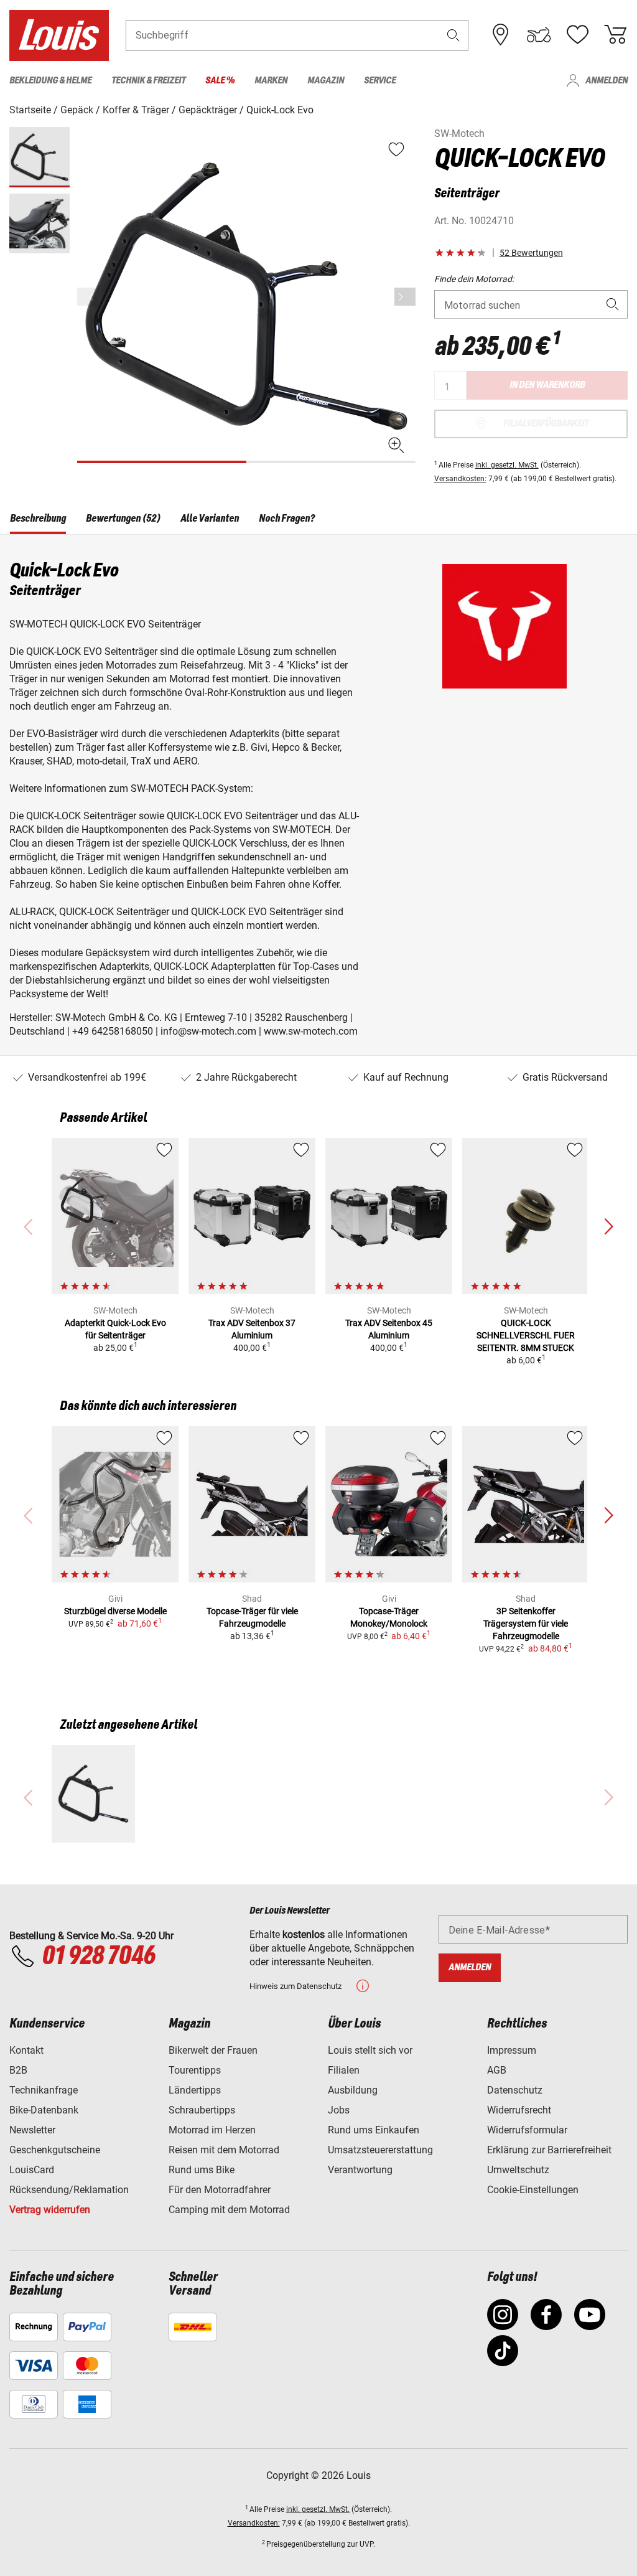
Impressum (512, 2050)
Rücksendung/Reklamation (69, 2190)
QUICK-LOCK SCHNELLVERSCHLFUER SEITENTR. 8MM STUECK (526, 1335)
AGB (497, 2070)
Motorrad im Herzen (212, 2130)
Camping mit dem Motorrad (229, 2210)
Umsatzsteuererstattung (380, 2150)
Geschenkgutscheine (55, 2150)
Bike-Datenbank (44, 2110)
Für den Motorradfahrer (220, 2190)
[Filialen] (501, 35)
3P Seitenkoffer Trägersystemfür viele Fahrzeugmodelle (526, 1624)
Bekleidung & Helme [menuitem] (50, 81)
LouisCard (32, 2170)
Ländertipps (195, 2090)
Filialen (344, 2070)
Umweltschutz (518, 2170)
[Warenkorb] (615, 35)
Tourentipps (195, 2070)
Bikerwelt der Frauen (213, 2050)
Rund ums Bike (202, 2170)
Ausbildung (353, 2090)
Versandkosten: (460, 479)
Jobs (339, 2110)
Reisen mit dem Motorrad (224, 2150)
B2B (18, 2070)
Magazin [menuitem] (326, 81)
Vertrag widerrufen (50, 2210)
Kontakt (26, 2050)
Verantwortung (360, 2170)
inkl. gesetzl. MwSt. (507, 465)
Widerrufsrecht (519, 2110)
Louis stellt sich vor (370, 2050)
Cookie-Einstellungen (533, 2190)
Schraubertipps (202, 2110)
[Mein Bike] (539, 35)
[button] (453, 35)
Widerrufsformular (527, 2130)
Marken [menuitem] (271, 81)
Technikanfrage (44, 2090)
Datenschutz (515, 2090)
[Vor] (405, 297)
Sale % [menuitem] (220, 81)
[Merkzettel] (577, 35)
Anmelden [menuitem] (607, 81)
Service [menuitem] (380, 81)
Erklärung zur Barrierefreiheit (549, 2150)
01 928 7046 (98, 1957)
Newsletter (32, 2130)
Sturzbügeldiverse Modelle (115, 1611)
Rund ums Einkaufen (374, 2130)
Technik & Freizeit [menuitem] (148, 81)
